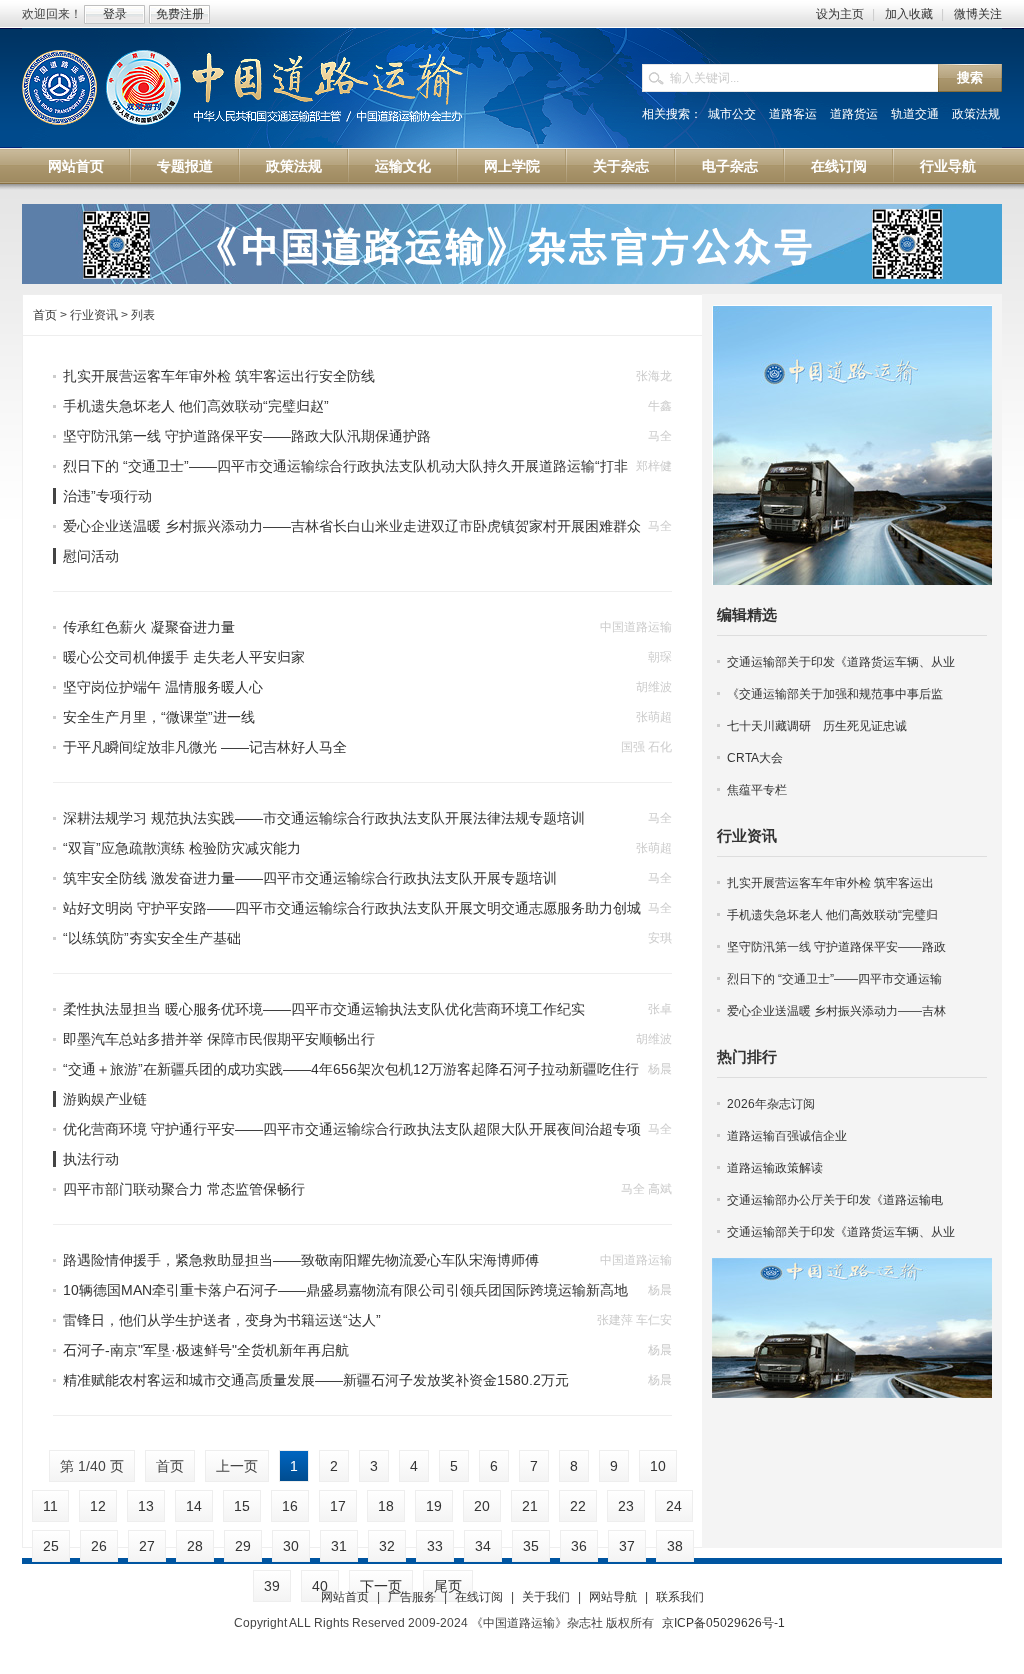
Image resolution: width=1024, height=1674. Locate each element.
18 (386, 1506)
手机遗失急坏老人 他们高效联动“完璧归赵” (196, 406)
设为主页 (840, 14)
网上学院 (512, 166)
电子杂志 (730, 166)
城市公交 (732, 114)
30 (291, 1546)
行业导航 (948, 166)
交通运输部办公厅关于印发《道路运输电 (835, 1200)
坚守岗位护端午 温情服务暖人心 (163, 687)
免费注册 (180, 14)
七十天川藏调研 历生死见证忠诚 (817, 726)
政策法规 (976, 114)
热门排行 (747, 1056)
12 (98, 1506)
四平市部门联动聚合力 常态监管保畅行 (184, 1189)
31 (339, 1546)
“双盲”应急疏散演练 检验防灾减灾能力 (182, 848)
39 (272, 1586)
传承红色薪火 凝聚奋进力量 (149, 627)
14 (194, 1506)
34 (483, 1546)
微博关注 (978, 14)
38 (675, 1546)
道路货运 (854, 114)
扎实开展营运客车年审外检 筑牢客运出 (830, 883)
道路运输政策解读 (775, 1168)
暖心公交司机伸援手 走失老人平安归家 (184, 657)
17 (338, 1506)
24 (674, 1506)
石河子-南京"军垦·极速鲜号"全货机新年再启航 (206, 1350)
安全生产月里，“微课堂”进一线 (159, 717)
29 (243, 1546)
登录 (115, 14)
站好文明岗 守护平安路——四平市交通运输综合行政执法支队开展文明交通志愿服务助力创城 (352, 908)
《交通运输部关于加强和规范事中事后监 (835, 694)
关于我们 (546, 1597)
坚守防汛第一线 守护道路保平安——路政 (836, 947)
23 (626, 1506)
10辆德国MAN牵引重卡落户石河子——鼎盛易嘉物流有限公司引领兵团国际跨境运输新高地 (345, 1290)
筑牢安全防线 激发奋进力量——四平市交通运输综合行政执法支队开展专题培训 (310, 878)
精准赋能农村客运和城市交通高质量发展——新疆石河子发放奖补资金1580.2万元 (316, 1380)
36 (579, 1546)
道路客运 (793, 114)
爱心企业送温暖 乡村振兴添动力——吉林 (836, 1011)
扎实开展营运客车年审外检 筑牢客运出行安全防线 (219, 376)
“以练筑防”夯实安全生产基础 (152, 938)
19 (434, 1506)
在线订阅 (839, 166)
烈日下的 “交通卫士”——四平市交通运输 (834, 979)
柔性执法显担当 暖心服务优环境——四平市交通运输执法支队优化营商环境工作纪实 (324, 1009)
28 (195, 1546)
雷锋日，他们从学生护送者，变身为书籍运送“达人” (222, 1320)
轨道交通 (915, 114)
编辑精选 (747, 614)
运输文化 (403, 166)
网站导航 (613, 1597)
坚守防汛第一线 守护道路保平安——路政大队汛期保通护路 (247, 436)
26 (99, 1546)
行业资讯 (747, 835)
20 (482, 1506)
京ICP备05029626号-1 (723, 1623)
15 (242, 1506)
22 (578, 1506)
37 (627, 1546)
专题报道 (185, 166)
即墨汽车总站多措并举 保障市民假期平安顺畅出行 (219, 1039)
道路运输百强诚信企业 (787, 1136)
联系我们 (680, 1597)
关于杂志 (621, 166)
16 (290, 1506)
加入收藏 (909, 14)
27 (147, 1546)
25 (51, 1546)
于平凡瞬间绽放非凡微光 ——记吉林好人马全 (205, 747)
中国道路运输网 (244, 89)
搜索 (970, 77)
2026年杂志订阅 (771, 1104)
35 (531, 1546)
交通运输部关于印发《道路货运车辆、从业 (841, 662)
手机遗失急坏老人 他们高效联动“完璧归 (832, 915)
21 (530, 1506)
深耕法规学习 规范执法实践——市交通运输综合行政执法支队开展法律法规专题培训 (324, 818)
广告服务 (412, 1597)
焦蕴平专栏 (757, 790)
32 (387, 1546)
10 (658, 1466)
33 (435, 1546)
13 (146, 1506)
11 (50, 1506)
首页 (45, 315)
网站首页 (76, 166)
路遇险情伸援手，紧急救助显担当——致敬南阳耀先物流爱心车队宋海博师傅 (301, 1260)
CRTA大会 (755, 758)
